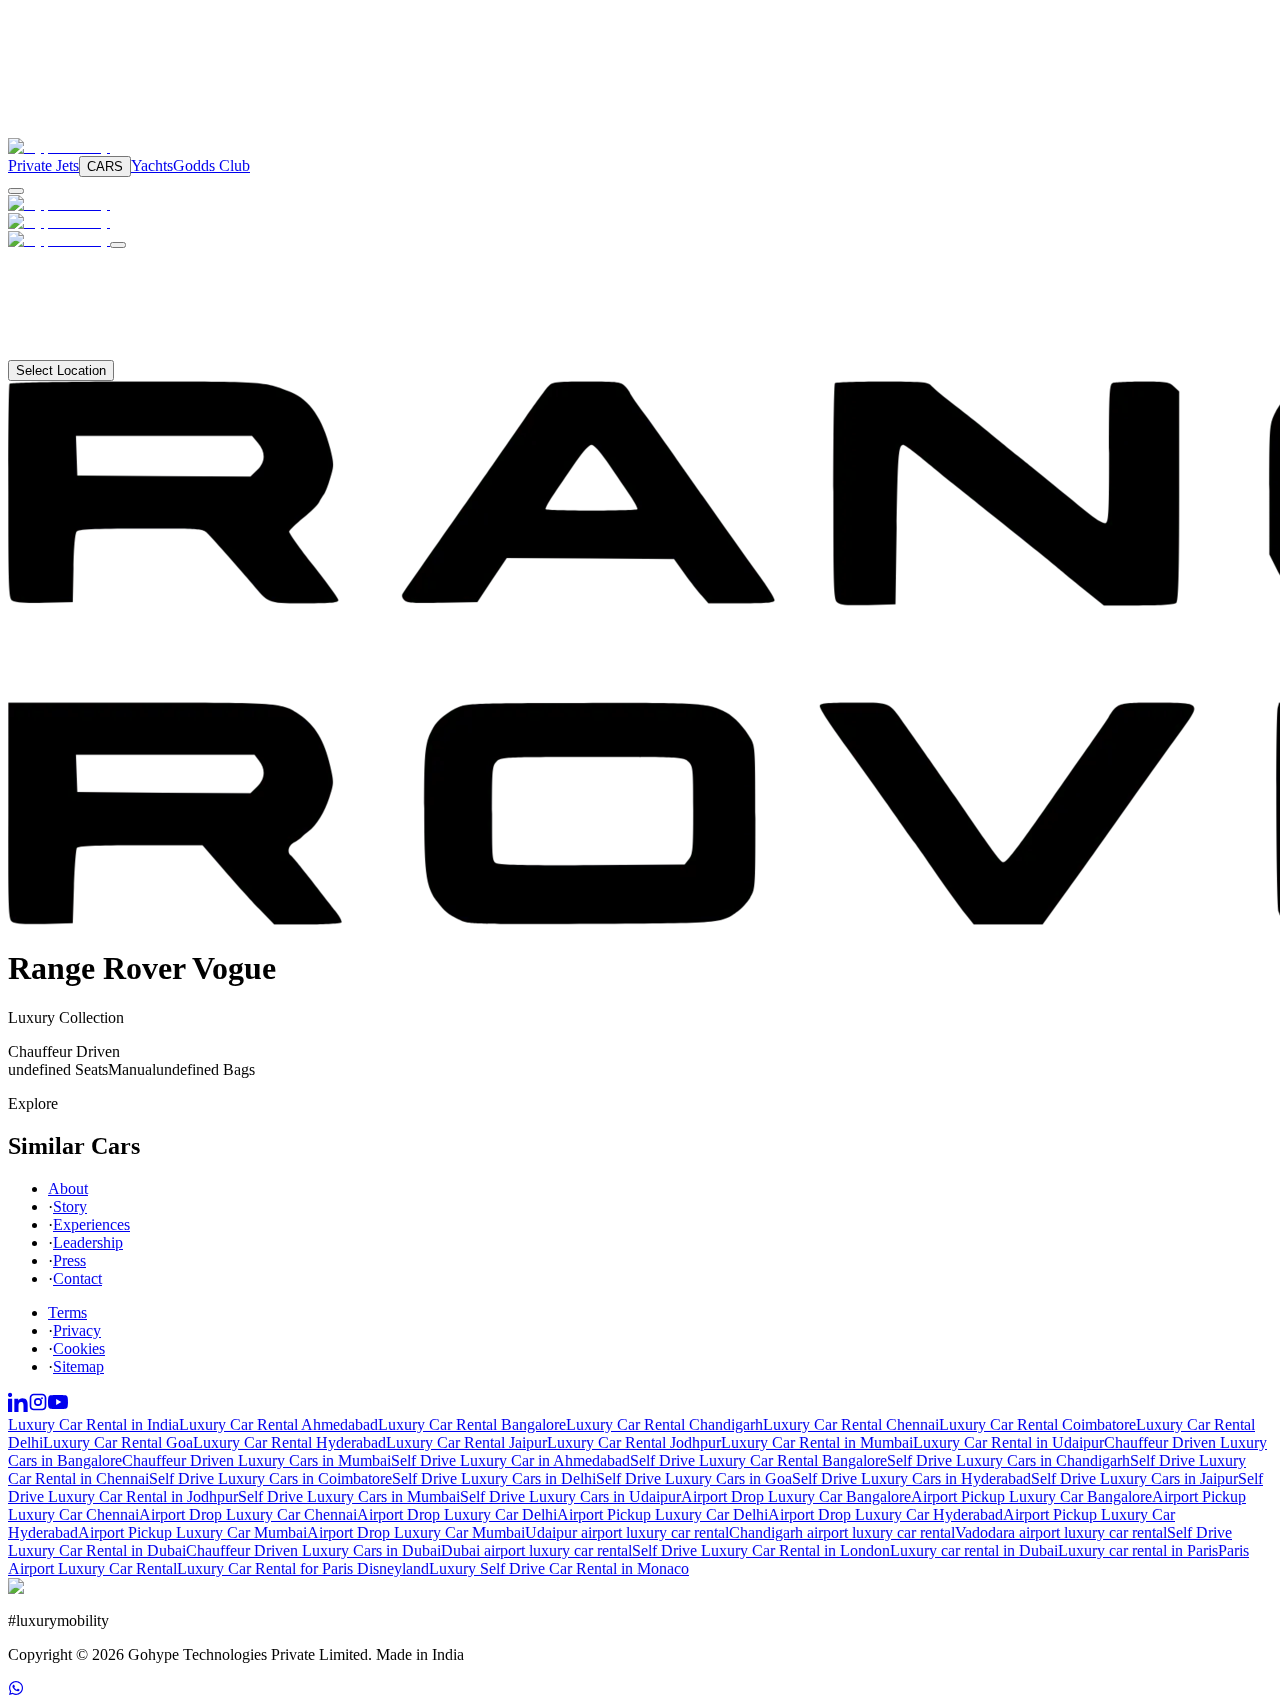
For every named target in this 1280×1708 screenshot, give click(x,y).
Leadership (88, 1242)
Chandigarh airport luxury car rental (842, 1532)
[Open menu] (16, 191)
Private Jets (43, 165)
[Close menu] (118, 245)
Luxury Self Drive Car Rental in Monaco (559, 1568)
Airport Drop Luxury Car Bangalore (796, 1496)
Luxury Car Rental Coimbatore (1037, 1424)
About (52, 332)
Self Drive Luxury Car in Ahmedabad (510, 1460)
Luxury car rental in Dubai (974, 1550)
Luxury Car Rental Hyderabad (289, 1442)
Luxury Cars (75, 259)
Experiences (91, 1224)
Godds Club (211, 165)
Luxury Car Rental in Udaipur (1008, 1442)
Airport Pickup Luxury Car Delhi (662, 1514)
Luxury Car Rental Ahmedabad (278, 1424)
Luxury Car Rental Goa (118, 1442)
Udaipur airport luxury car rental (627, 1532)
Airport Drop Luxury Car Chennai (248, 1514)
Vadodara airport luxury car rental (1061, 1532)
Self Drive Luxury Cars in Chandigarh (1008, 1460)
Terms (67, 1312)
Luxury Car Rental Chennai (851, 1424)
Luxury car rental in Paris (1138, 1550)
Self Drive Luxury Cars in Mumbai (349, 1496)
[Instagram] (38, 1406)
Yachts (152, 165)
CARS (105, 166)
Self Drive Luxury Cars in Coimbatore (270, 1478)
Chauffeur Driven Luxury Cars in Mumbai (256, 1460)
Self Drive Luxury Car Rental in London (761, 1550)
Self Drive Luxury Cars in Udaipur (570, 1496)
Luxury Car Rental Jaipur (466, 1442)
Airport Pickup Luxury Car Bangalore (1031, 1496)
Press (69, 1260)
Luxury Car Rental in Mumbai (817, 1442)
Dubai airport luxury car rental (536, 1550)
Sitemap (78, 1366)
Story (70, 1206)
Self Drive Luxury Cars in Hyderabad (911, 1478)
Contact (56, 350)
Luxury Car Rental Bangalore (472, 1424)
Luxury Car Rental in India (93, 1424)
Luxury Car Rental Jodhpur (634, 1442)
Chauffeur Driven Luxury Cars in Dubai (313, 1550)
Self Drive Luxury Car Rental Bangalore (758, 1460)
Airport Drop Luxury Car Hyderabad (885, 1514)
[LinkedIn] (18, 1406)
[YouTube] (58, 1406)
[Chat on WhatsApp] (16, 1690)
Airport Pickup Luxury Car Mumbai (192, 1532)
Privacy (77, 1330)
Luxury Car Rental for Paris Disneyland (303, 1568)
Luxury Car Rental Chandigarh (664, 1424)
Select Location (61, 370)
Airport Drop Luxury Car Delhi (457, 1514)
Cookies (79, 1348)
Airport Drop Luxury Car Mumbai (416, 1532)
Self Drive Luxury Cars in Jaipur (1134, 1478)
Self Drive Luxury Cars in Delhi (494, 1478)
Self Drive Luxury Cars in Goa (694, 1478)
